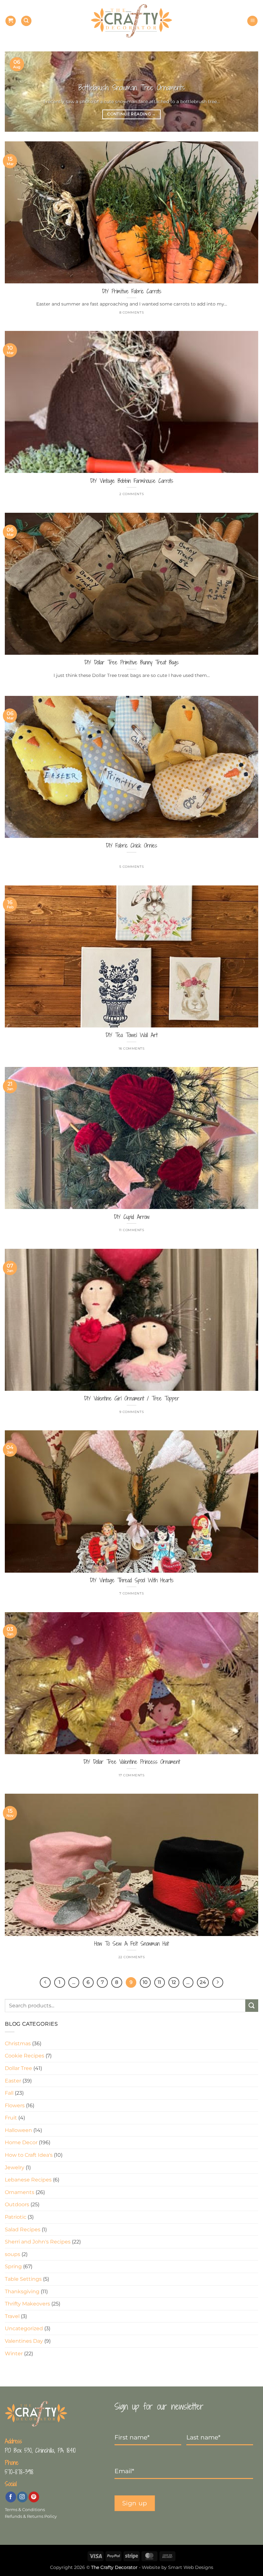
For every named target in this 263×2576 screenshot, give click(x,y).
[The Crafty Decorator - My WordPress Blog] (132, 21)
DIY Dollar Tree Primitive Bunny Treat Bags (131, 662)
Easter (13, 2081)
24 (203, 1982)
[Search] (26, 21)
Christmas (18, 2043)
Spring (13, 2266)
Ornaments (20, 2192)
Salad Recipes (23, 2230)
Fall (9, 2093)
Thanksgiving (22, 2292)
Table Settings (23, 2279)
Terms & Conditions (25, 2510)
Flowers (15, 2105)
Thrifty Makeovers (27, 2304)
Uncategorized (24, 2328)
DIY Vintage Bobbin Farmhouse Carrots (132, 481)
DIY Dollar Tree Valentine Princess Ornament (132, 1762)
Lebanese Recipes (28, 2180)
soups (13, 2254)
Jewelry (15, 2167)
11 (159, 1982)
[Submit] (252, 2006)
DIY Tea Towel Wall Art (131, 1035)
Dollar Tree (18, 2068)
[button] (11, 21)
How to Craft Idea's (29, 2155)
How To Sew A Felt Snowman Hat (131, 1944)
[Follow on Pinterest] (34, 2497)
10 (145, 1982)
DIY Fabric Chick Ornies (131, 846)
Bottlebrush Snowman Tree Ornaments (132, 88)
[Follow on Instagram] (22, 2497)
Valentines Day (24, 2341)
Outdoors (17, 2204)
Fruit (11, 2118)
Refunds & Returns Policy (31, 2516)
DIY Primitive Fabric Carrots (132, 291)
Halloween (18, 2130)
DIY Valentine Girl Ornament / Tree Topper (132, 1399)
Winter (14, 2354)
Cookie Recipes (25, 2056)
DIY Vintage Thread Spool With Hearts (132, 1580)
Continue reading (131, 114)
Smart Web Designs (191, 2567)
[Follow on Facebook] (11, 2497)
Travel (12, 2316)
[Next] (245, 92)
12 (174, 1982)
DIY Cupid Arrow (132, 1217)
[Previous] (18, 92)
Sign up (135, 2503)
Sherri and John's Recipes (38, 2242)
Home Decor (21, 2142)
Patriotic (16, 2217)
